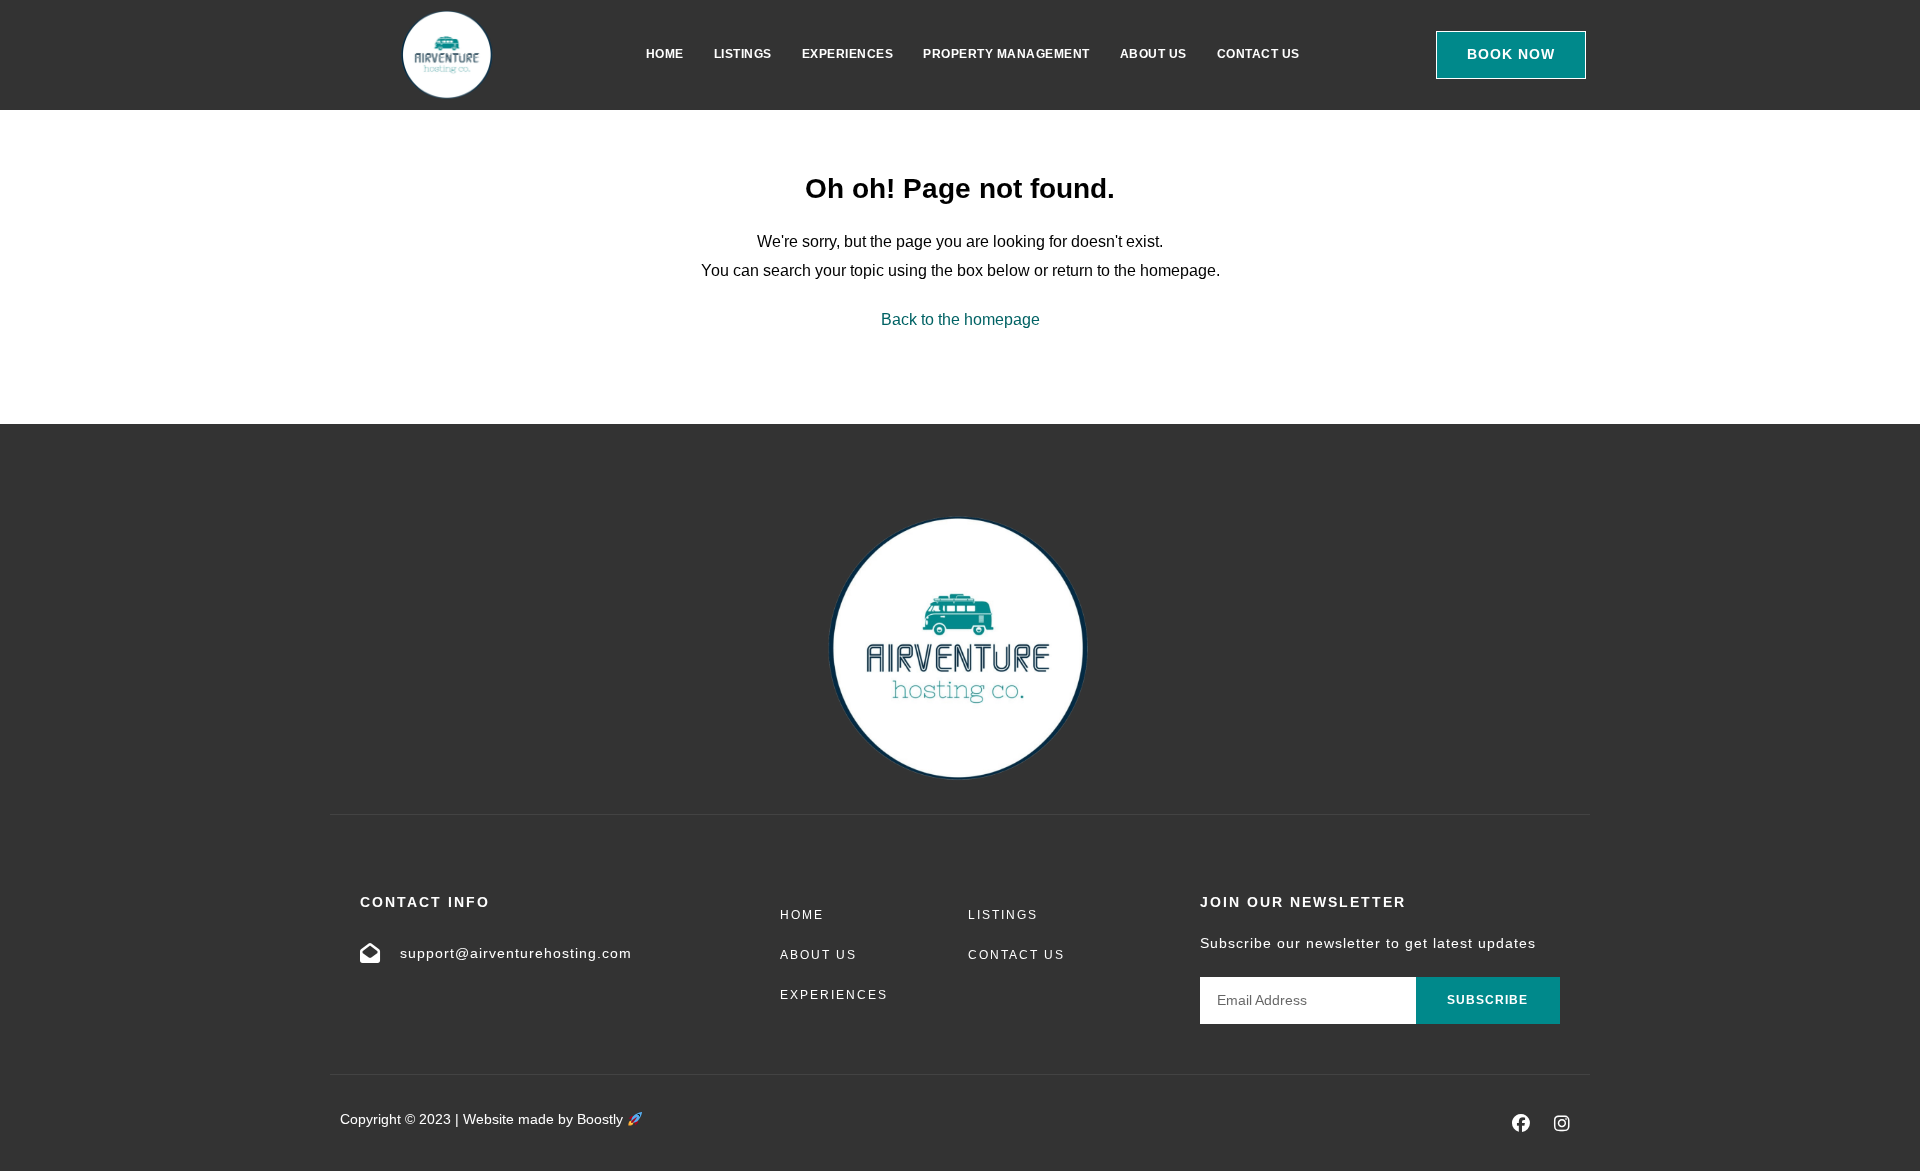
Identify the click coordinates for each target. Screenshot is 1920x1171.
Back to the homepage (960, 319)
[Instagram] (1562, 1123)
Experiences (848, 54)
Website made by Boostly (545, 1119)
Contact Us (1258, 54)
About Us (1153, 54)
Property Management (1006, 54)
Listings (743, 54)
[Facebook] (1521, 1123)
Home (665, 54)
